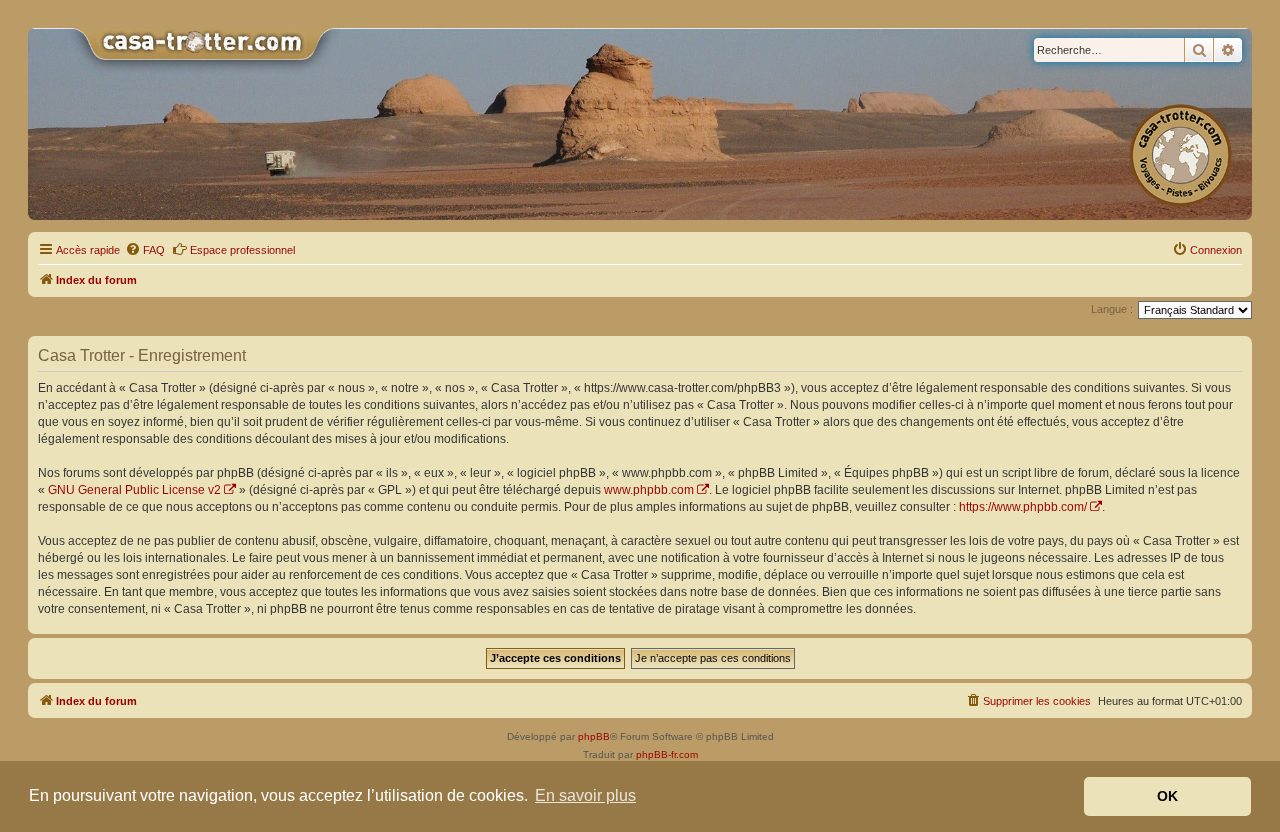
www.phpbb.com (649, 490)
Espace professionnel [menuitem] (242, 250)
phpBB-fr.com (667, 754)
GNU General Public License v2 (134, 490)
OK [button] (1167, 796)
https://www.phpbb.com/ (1023, 507)
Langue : (1112, 309)
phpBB (594, 736)
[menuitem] (145, 250)
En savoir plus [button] (585, 795)
